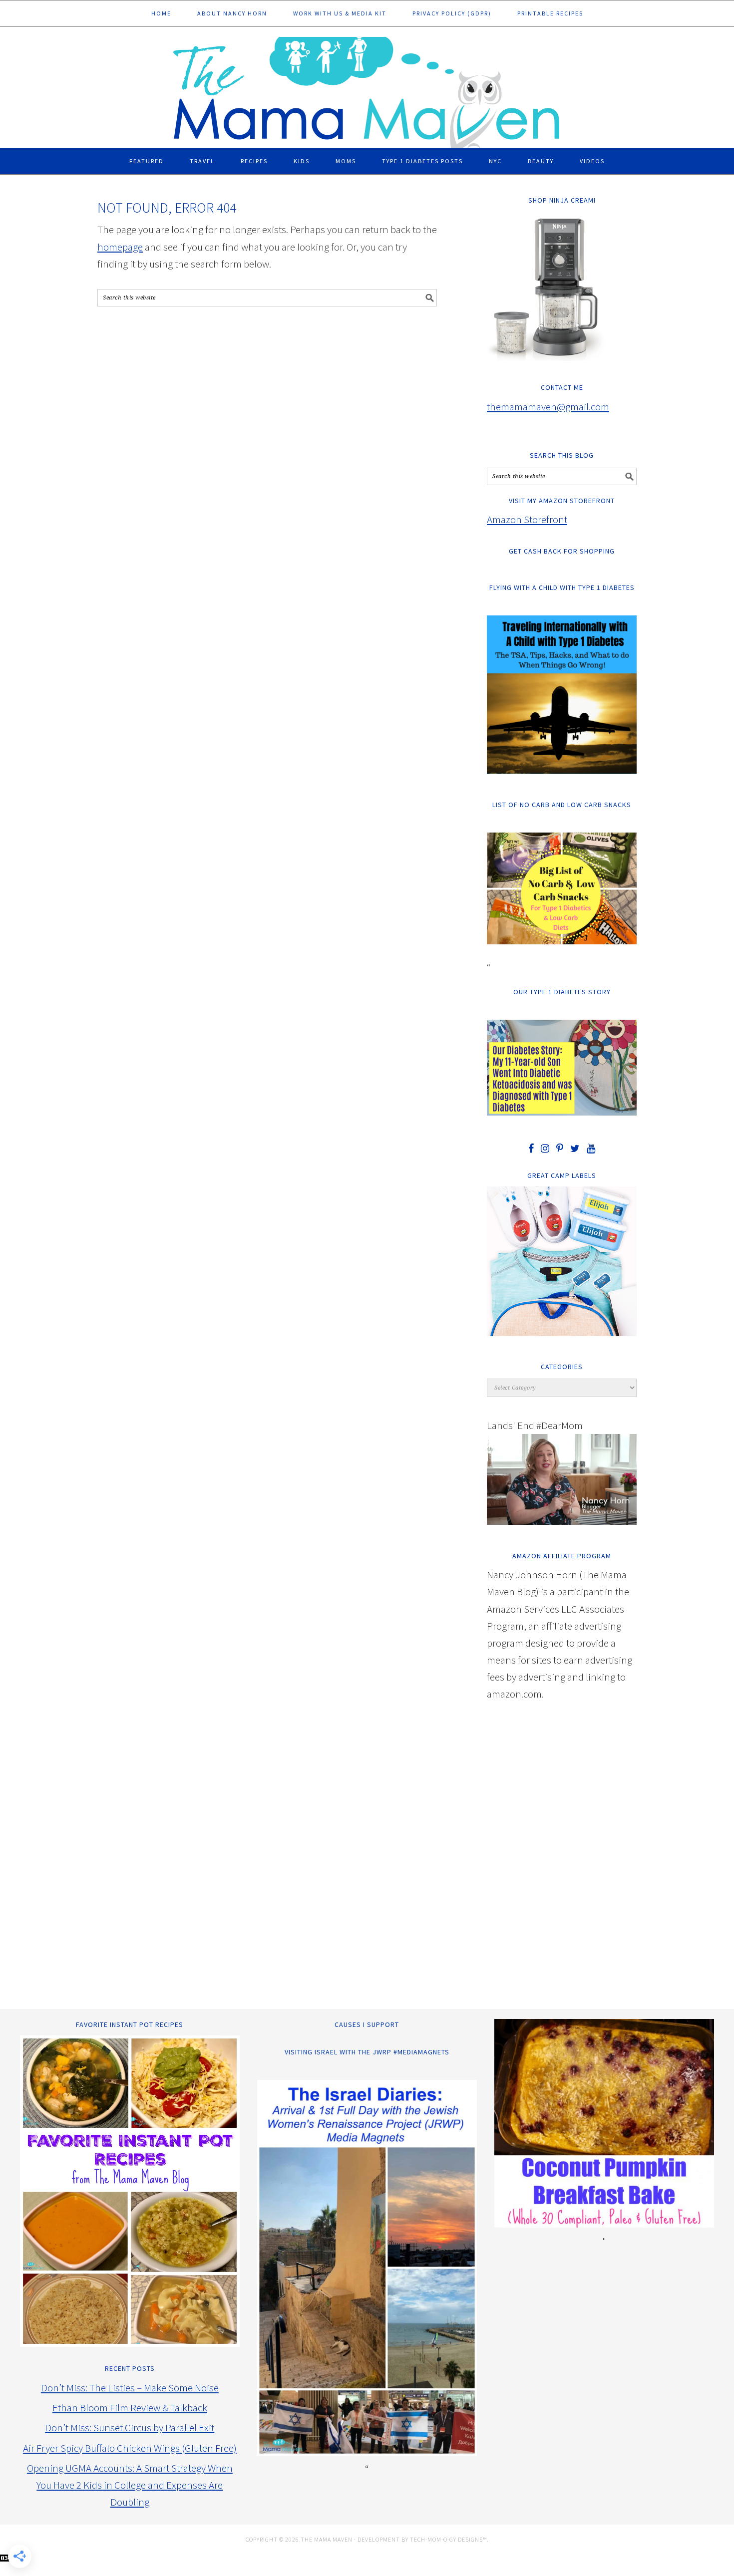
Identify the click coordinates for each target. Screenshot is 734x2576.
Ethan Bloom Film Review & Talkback (130, 2408)
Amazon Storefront (527, 519)
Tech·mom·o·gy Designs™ (448, 2539)
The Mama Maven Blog (367, 88)
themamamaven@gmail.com (548, 407)
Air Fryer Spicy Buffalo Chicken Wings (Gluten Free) (130, 2448)
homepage (120, 247)
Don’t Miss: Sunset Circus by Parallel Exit (130, 2428)
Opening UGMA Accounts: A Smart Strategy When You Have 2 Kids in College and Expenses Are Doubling (130, 2485)
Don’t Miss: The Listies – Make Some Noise (130, 2388)
